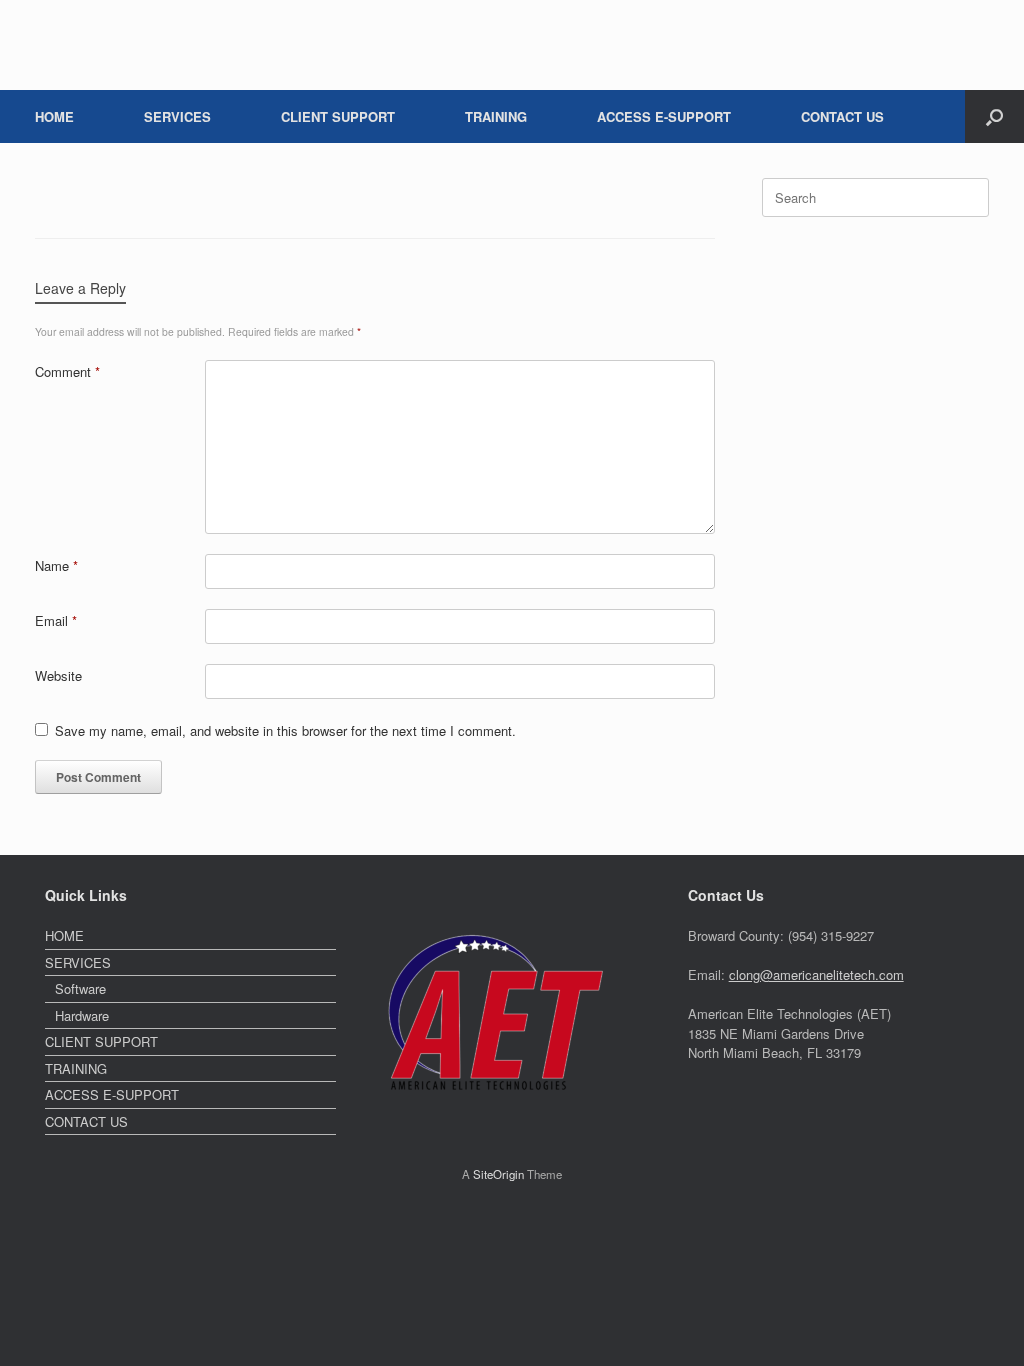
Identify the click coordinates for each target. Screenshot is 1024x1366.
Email (56, 620)
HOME (54, 116)
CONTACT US (842, 116)
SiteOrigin (498, 1174)
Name (56, 565)
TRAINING (496, 116)
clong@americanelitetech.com (816, 974)
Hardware (82, 1015)
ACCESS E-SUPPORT (664, 116)
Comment (67, 371)
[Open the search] (994, 116)
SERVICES (177, 116)
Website (58, 675)
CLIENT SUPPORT (338, 116)
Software (80, 988)
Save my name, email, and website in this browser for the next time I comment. (285, 730)
